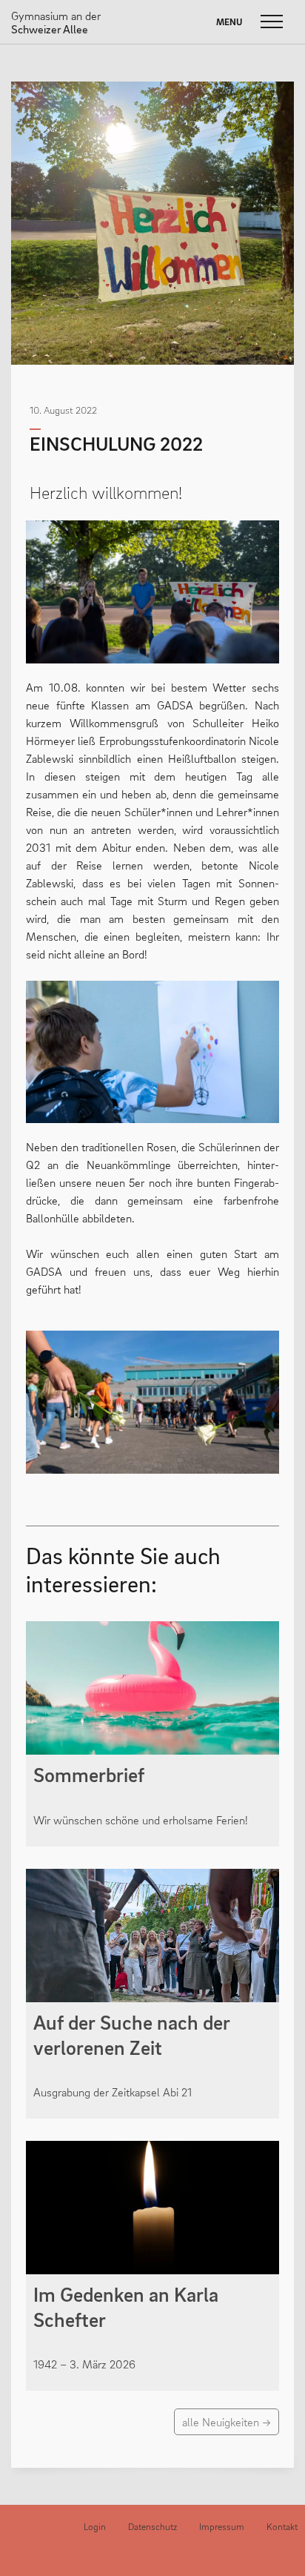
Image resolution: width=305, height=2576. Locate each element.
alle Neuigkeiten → (227, 2422)
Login (95, 2527)
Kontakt (282, 2527)
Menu (229, 22)
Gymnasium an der (56, 22)
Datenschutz (152, 2527)
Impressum (222, 2527)
